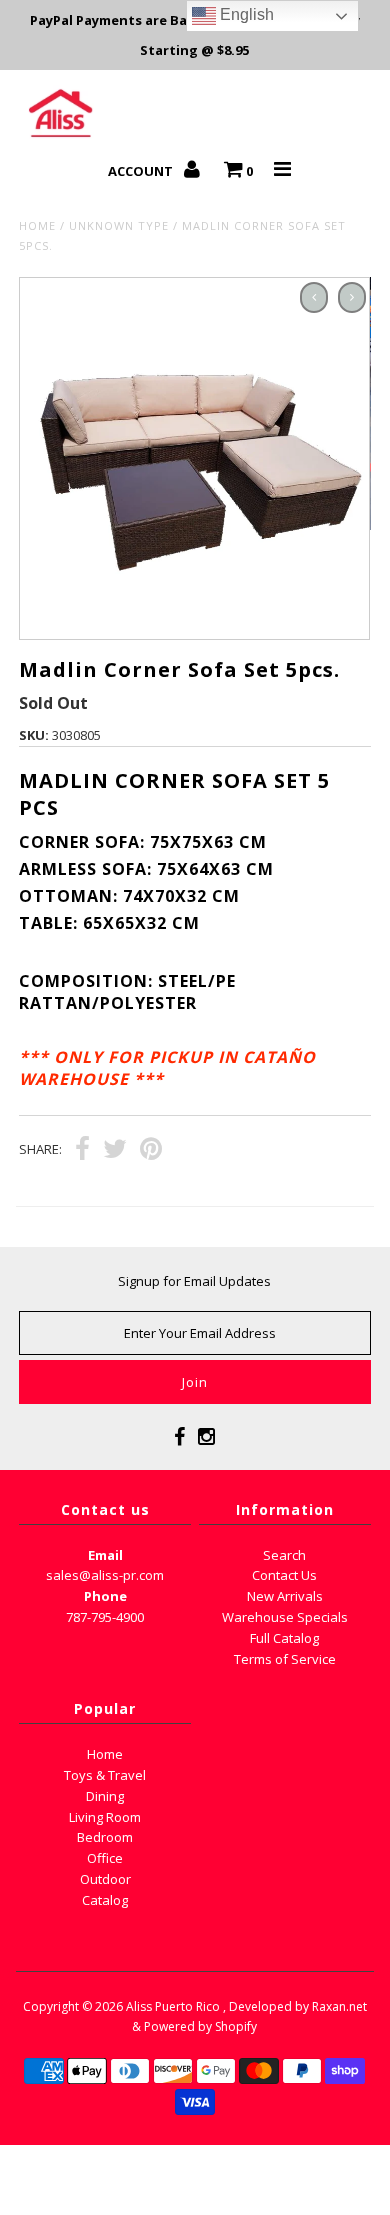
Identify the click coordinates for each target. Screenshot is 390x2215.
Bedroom (105, 1837)
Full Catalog (284, 1638)
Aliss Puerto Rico (173, 2006)
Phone (105, 1596)
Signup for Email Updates (194, 1281)
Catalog (105, 1900)
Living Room (105, 1817)
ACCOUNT (142, 171)
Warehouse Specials (285, 1617)
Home (37, 225)
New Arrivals (285, 1596)
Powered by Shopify (200, 2026)
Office (105, 1858)
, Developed (257, 2006)
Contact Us (284, 1575)
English (245, 14)
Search (284, 1555)
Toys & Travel (105, 1775)
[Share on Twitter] (115, 1151)
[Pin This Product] (151, 1151)
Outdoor (105, 1879)
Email (105, 1555)
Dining (105, 1796)
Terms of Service (285, 1659)
